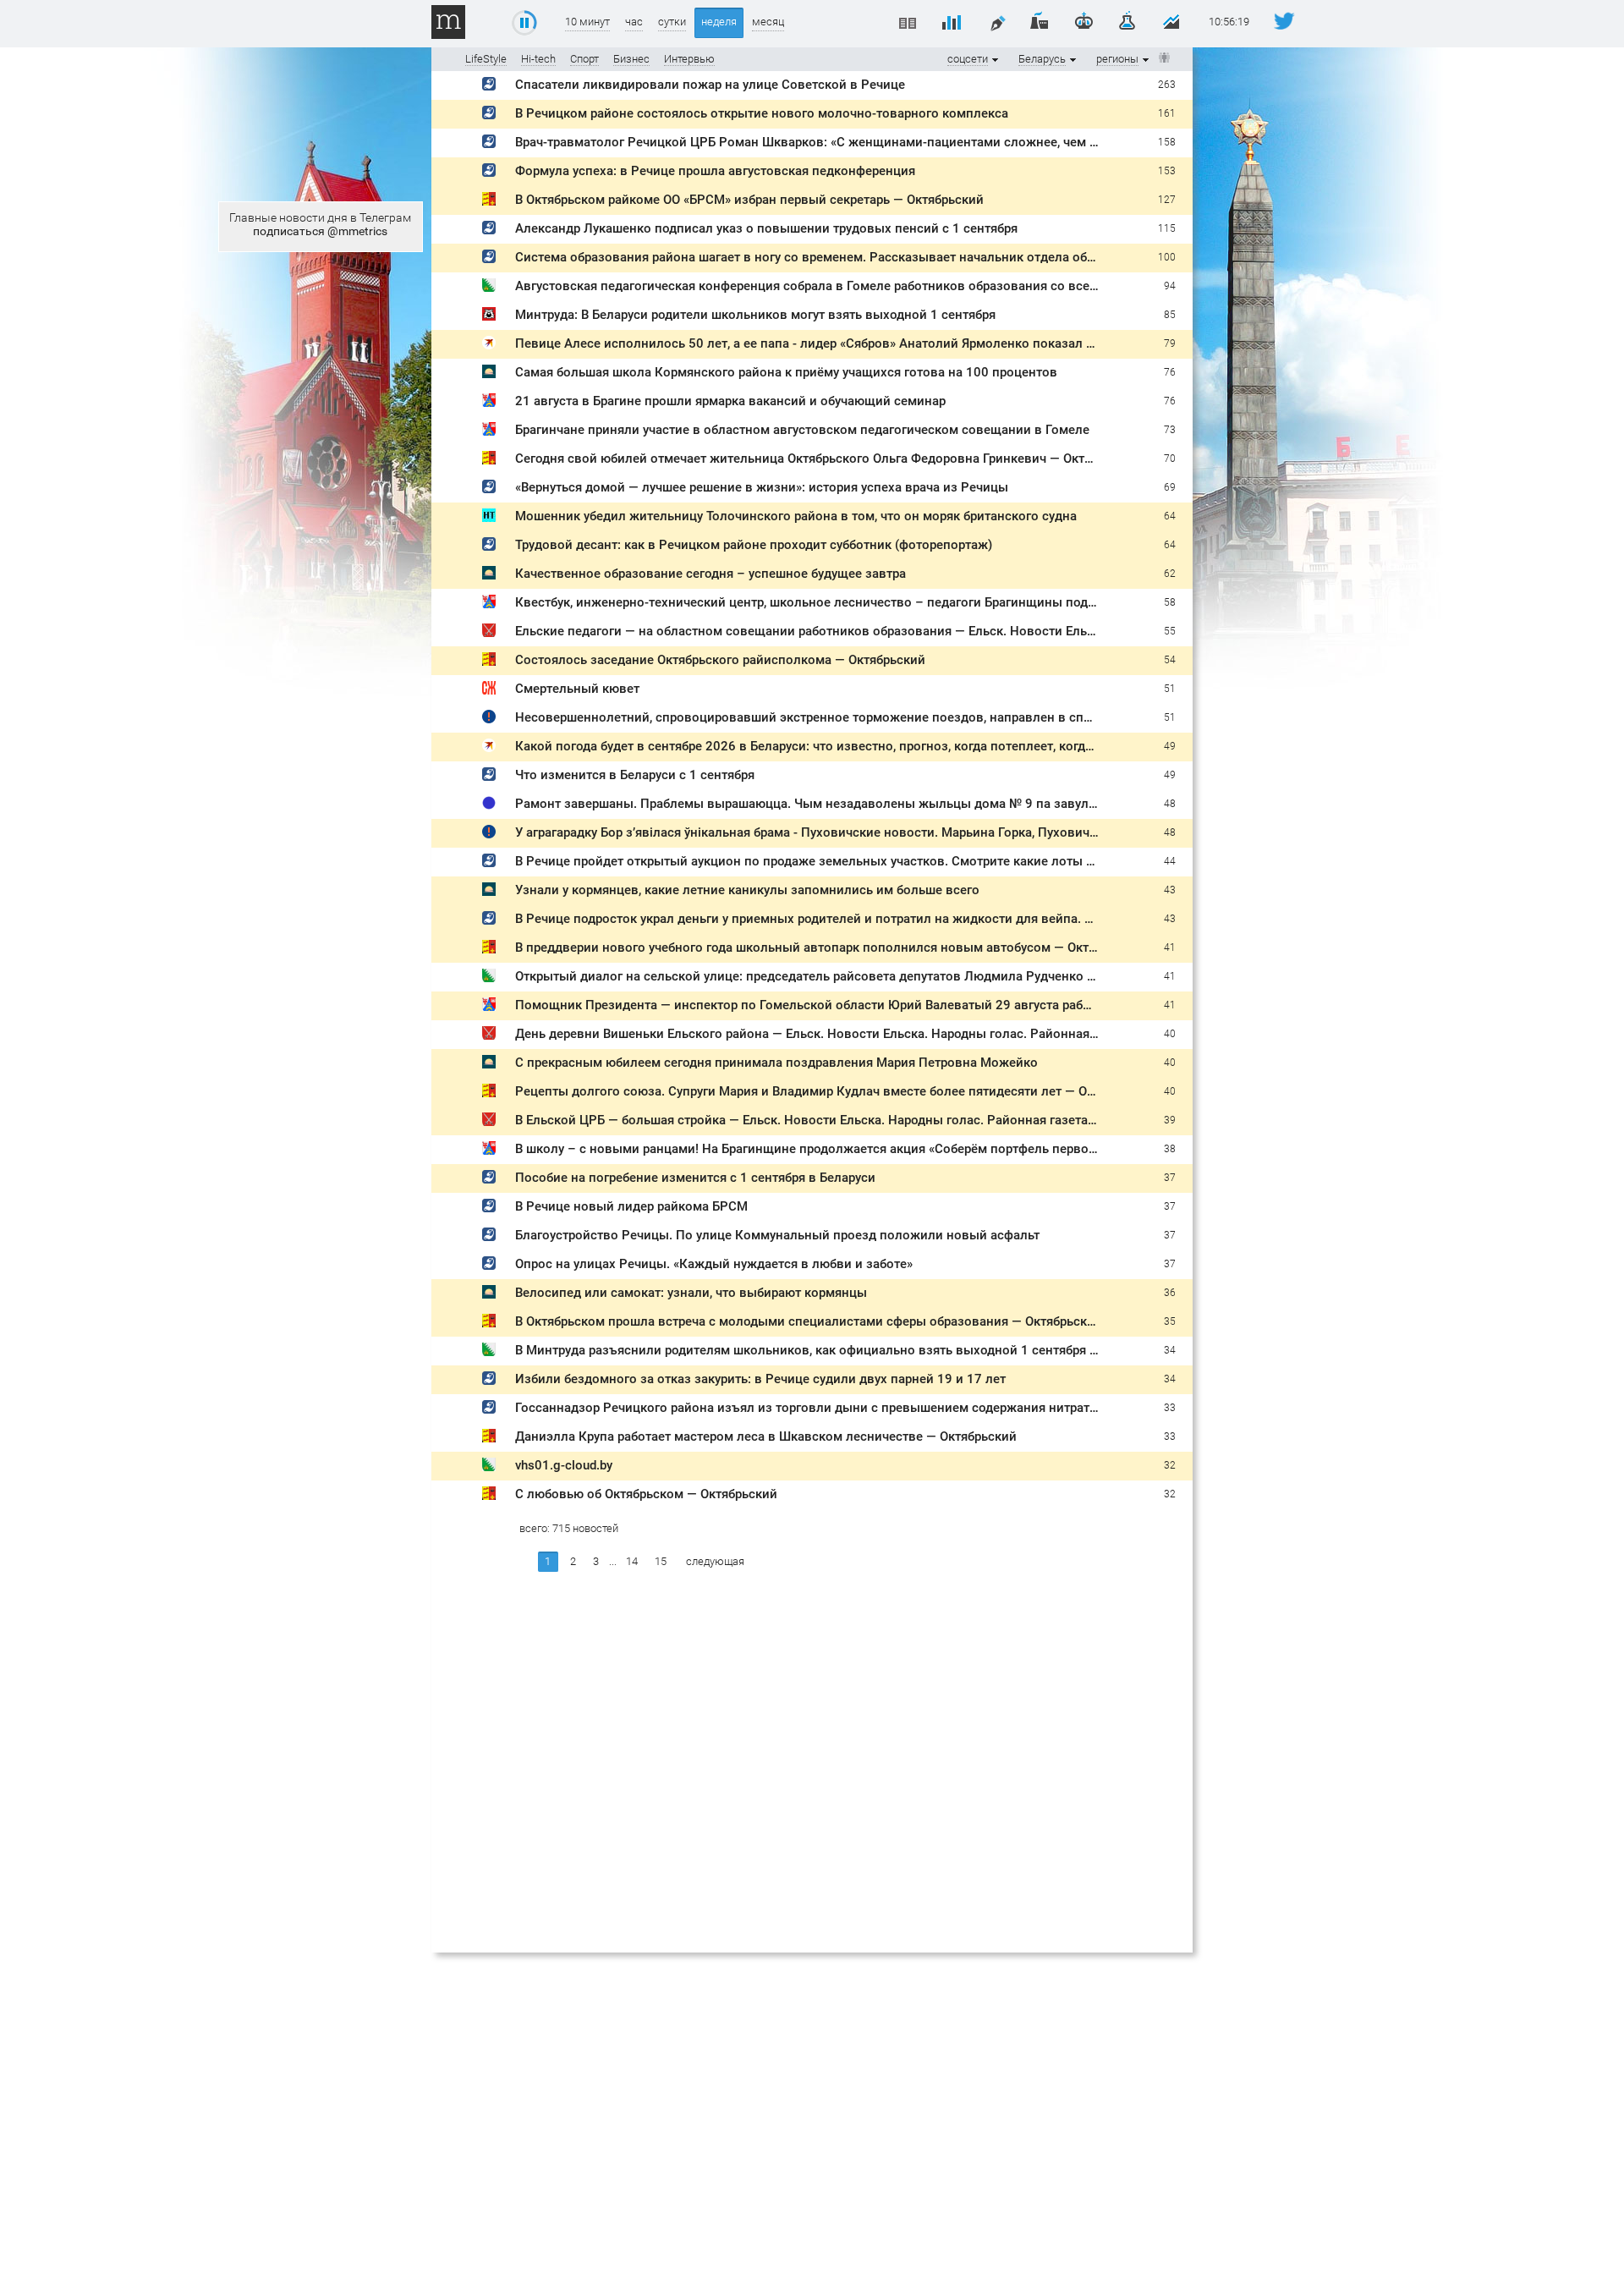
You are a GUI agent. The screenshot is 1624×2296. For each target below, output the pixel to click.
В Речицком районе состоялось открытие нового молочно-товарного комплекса (762, 113)
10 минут (587, 22)
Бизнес (631, 59)
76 (1170, 372)
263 (1167, 85)
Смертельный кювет (577, 689)
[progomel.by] (489, 317)
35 (1170, 1321)
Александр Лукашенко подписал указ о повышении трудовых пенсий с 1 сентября (766, 228)
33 (1170, 1408)
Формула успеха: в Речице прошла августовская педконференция (715, 171)
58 (1170, 602)
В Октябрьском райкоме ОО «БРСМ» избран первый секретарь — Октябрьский (749, 200)
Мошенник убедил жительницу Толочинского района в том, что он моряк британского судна (796, 516)
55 (1170, 631)
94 (1170, 286)
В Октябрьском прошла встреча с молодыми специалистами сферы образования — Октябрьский (809, 1321)
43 (1170, 890)
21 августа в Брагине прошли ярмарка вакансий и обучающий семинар (730, 401)
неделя (719, 22)
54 (1170, 660)
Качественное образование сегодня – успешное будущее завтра (710, 574)
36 (1170, 1293)
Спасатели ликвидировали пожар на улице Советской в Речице (710, 85)
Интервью (689, 59)
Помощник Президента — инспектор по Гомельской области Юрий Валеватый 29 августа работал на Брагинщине (861, 1005)
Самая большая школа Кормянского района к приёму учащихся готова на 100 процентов (786, 372)
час (634, 22)
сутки (672, 22)
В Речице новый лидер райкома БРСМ (631, 1206)
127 (1167, 200)
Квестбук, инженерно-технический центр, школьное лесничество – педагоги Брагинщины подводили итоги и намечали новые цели (917, 602)
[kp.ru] (489, 346)
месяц (768, 22)
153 (1167, 171)
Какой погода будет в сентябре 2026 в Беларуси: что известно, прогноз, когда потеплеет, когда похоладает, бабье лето (876, 746)
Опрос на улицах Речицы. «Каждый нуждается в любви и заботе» (714, 1264)
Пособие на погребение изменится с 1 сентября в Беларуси (695, 1178)
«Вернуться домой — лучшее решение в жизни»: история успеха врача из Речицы (762, 487)
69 (1170, 487)
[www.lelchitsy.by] (489, 691)
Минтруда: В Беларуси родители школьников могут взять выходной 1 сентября (755, 315)
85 (1170, 315)
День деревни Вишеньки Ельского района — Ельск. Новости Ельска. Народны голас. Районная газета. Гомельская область (888, 1034)
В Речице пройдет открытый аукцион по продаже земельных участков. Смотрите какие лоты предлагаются (843, 861)
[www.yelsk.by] (489, 633)
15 (661, 1561)
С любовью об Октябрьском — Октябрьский (646, 1494)
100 (1167, 257)
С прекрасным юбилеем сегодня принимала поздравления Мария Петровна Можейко (776, 1063)
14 (632, 1561)
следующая (715, 1561)
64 (1170, 516)
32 (1170, 1465)
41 (1170, 948)
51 (1170, 689)
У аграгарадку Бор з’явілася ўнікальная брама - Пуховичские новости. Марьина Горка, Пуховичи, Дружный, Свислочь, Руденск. (900, 832)
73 (1170, 430)
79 (1170, 343)
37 (1170, 1178)
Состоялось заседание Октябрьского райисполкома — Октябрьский (720, 660)
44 (1170, 861)
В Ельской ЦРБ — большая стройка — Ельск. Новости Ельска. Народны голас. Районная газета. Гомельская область (866, 1120)
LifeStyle (486, 59)
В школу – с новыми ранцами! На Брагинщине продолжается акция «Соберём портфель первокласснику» (836, 1149)
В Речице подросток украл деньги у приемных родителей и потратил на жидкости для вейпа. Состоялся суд (844, 919)
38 (1170, 1149)
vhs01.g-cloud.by (564, 1465)
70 (1170, 459)
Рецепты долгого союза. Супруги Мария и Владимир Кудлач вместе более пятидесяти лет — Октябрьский (835, 1091)
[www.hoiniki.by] (489, 288)
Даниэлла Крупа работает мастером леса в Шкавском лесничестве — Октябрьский (766, 1436)
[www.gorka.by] (489, 720)
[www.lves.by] (489, 806)
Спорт (584, 59)
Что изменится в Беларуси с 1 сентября (635, 775)
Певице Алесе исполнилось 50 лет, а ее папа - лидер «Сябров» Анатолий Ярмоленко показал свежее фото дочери (863, 343)
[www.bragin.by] (489, 403)
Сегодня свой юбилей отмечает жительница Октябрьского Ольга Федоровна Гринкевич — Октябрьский (828, 459)
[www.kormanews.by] (489, 374)
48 (1170, 804)
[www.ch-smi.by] (489, 202)
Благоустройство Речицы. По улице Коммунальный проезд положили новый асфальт (777, 1235)
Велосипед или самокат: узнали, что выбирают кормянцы (691, 1293)
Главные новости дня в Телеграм (320, 224)
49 (1170, 746)
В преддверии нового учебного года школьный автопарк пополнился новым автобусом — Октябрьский (830, 948)
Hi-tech (538, 59)
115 (1167, 228)
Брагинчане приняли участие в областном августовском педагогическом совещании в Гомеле (802, 430)
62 (1170, 574)
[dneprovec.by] (489, 87)
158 (1167, 142)
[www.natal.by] (489, 518)
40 (1170, 1034)
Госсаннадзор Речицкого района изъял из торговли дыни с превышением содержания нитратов (810, 1408)
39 (1170, 1120)
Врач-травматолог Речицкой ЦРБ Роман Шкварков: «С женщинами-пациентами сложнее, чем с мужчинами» (846, 142)
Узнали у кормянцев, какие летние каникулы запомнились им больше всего (747, 890)
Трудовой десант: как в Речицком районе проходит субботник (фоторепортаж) (754, 545)
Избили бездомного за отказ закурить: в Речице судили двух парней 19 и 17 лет (760, 1379)
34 (1170, 1350)
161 (1167, 113)
